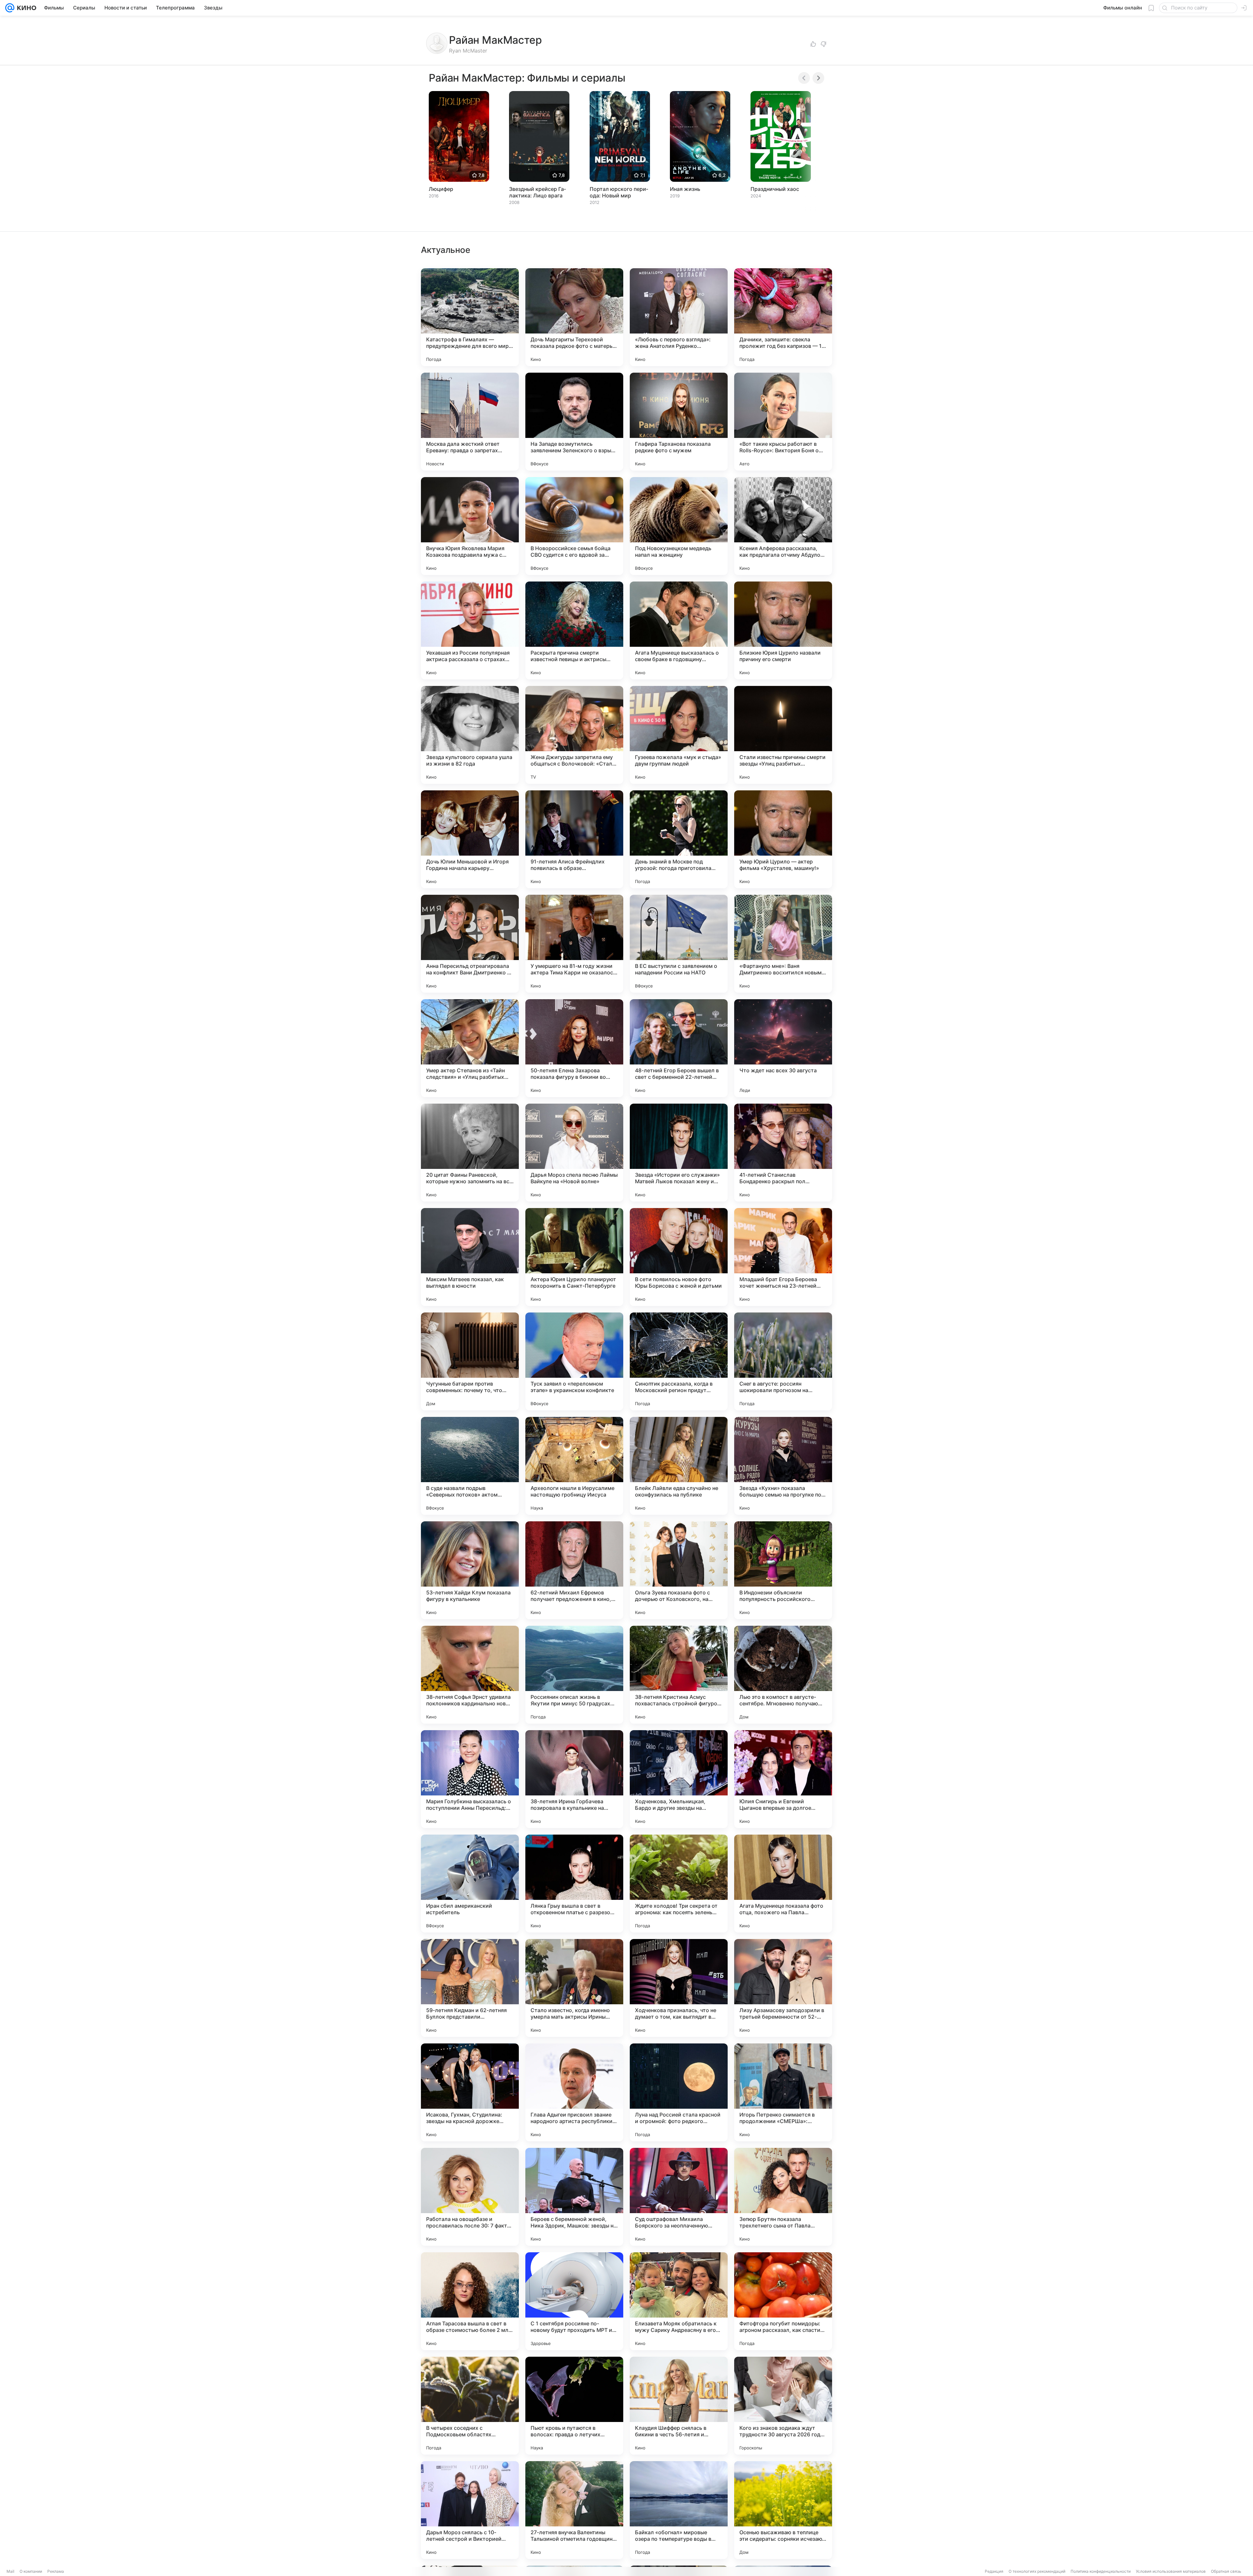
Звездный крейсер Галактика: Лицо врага (537, 192)
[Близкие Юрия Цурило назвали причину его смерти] (783, 630)
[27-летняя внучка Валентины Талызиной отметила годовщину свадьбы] (574, 2510)
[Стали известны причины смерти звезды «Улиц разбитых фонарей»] (783, 735)
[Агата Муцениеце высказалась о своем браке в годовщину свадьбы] (679, 630)
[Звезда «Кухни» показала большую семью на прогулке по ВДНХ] (783, 1466)
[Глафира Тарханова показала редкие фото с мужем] (679, 422)
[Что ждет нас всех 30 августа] (783, 1048)
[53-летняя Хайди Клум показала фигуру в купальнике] (470, 1570)
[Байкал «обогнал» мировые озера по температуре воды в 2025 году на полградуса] (679, 2510)
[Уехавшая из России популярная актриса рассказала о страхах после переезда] (470, 630)
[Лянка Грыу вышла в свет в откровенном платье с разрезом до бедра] (574, 1884)
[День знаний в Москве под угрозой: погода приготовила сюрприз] (679, 839)
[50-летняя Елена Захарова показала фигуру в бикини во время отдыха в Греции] (574, 1048)
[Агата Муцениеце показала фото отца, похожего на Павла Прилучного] (783, 1884)
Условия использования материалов (1171, 2571)
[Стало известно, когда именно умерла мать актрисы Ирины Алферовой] (574, 1988)
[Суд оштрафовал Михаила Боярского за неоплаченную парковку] (679, 2197)
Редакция (994, 2571)
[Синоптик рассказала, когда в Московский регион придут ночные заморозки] (679, 1361)
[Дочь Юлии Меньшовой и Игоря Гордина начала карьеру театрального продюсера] (470, 839)
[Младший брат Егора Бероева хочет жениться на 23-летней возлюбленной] (783, 1257)
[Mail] (10, 8)
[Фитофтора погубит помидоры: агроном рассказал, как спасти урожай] (783, 2301)
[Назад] (804, 78)
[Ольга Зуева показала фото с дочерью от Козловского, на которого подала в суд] (679, 1570)
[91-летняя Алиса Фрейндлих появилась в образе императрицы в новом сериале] (574, 839)
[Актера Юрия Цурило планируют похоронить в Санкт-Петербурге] (574, 1257)
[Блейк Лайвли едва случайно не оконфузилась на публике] (679, 1466)
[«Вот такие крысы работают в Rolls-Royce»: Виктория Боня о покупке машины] (783, 422)
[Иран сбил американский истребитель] (470, 1884)
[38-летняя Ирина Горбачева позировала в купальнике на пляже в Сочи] (574, 1779)
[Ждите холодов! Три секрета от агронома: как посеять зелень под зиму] (679, 1884)
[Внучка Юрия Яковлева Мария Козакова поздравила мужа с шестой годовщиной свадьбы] (470, 526)
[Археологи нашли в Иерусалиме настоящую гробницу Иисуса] (574, 1466)
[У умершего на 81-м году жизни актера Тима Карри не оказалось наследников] (574, 944)
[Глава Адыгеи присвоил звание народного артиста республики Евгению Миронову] (574, 2092)
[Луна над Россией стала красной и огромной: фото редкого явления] (679, 2092)
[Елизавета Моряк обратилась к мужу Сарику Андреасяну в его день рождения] (679, 2301)
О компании (31, 2571)
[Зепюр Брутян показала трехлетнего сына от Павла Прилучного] (783, 2197)
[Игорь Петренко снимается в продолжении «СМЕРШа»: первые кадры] (783, 2092)
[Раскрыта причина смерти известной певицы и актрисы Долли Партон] (574, 630)
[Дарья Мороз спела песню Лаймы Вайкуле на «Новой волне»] (574, 1153)
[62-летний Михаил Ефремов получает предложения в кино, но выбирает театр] (574, 1570)
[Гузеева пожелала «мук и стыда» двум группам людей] (679, 735)
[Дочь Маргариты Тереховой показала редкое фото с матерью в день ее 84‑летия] (574, 317)
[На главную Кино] (25, 8)
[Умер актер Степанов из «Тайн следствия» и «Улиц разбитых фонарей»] (470, 1048)
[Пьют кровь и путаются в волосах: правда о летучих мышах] (574, 2406)
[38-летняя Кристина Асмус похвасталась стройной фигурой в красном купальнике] (679, 1675)
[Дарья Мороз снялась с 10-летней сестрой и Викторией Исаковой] (470, 2510)
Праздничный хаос (775, 189)
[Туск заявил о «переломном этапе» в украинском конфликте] (574, 1361)
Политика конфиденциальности (1101, 2571)
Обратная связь (1226, 2571)
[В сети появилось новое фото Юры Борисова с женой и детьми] (679, 1257)
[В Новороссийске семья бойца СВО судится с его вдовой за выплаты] (574, 526)
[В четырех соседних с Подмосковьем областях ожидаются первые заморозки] (470, 2406)
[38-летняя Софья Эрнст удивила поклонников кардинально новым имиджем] (470, 1675)
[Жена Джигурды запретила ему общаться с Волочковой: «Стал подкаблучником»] (574, 735)
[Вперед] (818, 78)
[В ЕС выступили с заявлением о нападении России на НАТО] (679, 944)
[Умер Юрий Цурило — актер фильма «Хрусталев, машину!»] (783, 839)
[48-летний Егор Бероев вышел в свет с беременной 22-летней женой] (679, 1048)
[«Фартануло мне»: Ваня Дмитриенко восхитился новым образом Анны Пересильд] (783, 944)
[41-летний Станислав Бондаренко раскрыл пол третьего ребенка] (783, 1153)
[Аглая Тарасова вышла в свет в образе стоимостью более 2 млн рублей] (470, 2301)
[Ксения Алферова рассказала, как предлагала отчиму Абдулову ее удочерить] (783, 526)
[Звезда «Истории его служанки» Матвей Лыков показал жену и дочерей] (679, 1153)
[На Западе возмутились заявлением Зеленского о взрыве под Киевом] (574, 422)
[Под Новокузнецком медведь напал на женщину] (679, 526)
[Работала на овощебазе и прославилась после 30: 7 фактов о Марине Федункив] (470, 2197)
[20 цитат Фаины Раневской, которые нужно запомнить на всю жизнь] (470, 1153)
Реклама (56, 2571)
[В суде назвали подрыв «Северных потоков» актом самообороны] (470, 1466)
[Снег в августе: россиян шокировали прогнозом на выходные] (783, 1361)
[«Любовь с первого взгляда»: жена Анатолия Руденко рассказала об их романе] (679, 317)
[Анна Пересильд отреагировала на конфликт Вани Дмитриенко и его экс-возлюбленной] (470, 944)
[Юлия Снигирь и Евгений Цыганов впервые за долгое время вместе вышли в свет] (783, 1779)
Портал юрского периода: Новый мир (619, 192)
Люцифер (441, 189)
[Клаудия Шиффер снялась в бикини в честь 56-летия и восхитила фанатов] (679, 2406)
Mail (10, 2571)
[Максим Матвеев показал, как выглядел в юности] (470, 1257)
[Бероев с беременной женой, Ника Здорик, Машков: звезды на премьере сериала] (574, 2197)
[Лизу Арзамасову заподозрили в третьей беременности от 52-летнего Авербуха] (783, 1988)
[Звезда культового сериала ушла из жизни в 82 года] (470, 735)
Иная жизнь (685, 189)
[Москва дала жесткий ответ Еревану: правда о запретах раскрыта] (470, 422)
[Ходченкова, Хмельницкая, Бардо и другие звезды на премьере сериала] (679, 1779)
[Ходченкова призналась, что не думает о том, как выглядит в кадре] (679, 1988)
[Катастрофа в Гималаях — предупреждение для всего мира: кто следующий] (470, 317)
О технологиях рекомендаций (1037, 2571)
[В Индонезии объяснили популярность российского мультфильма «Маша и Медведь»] (783, 1570)
